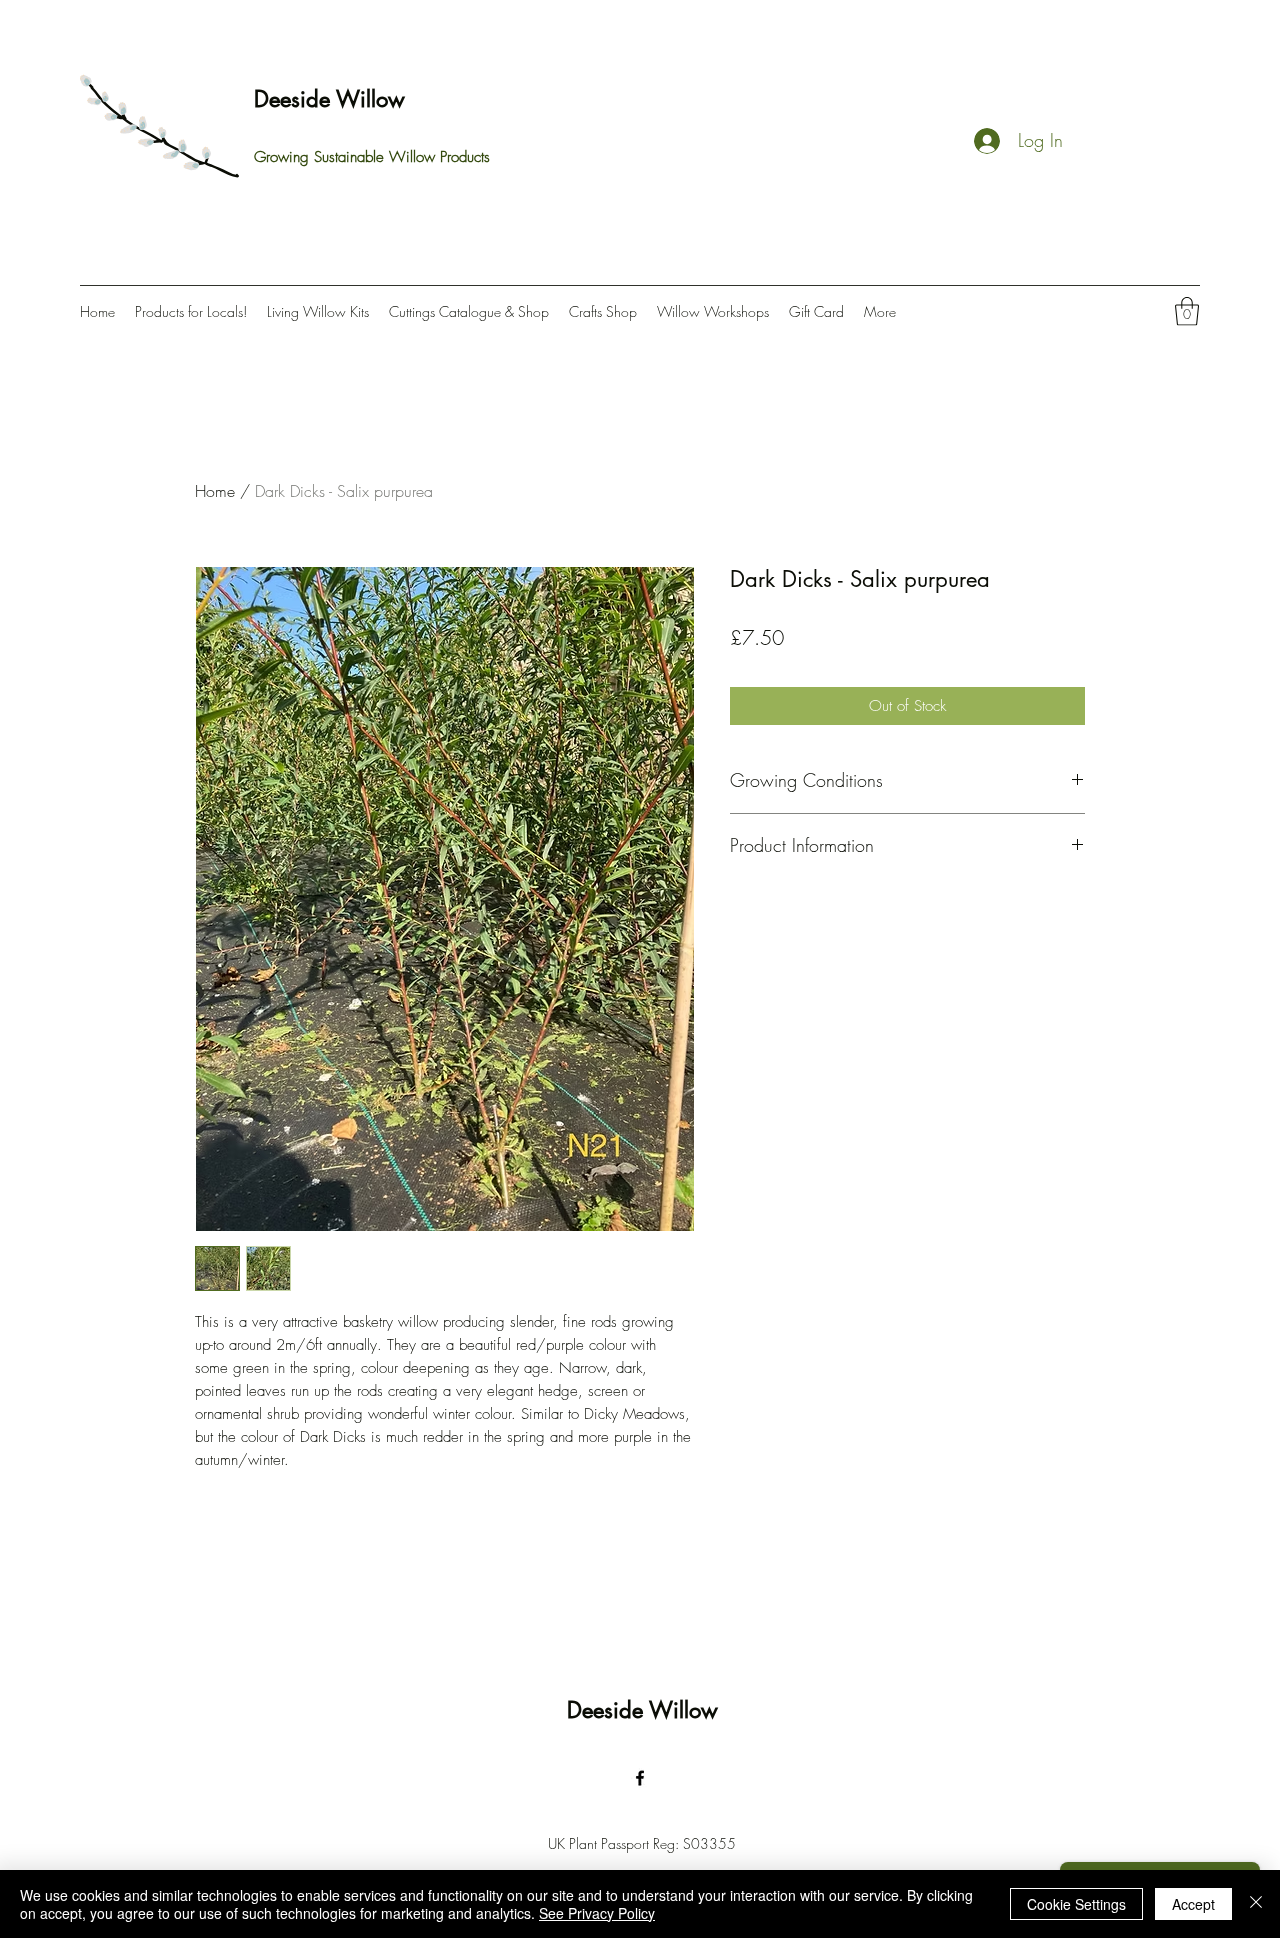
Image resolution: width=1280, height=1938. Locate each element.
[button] (1187, 311)
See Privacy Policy (597, 1913)
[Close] (1256, 1904)
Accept (1193, 1904)
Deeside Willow (329, 99)
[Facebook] (640, 1778)
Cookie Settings (1076, 1904)
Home (215, 491)
